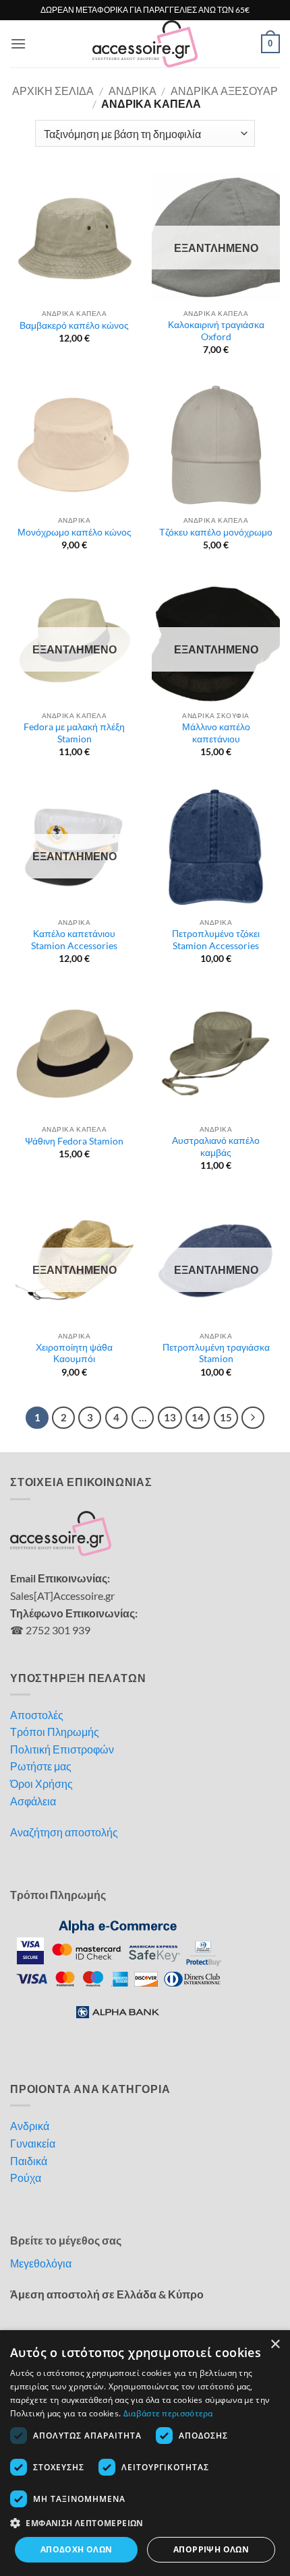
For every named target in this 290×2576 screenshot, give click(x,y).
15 (226, 1417)
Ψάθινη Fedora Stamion (74, 1141)
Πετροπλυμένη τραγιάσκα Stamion (216, 1353)
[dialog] (145, 2453)
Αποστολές (37, 1715)
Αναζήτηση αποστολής (64, 1832)
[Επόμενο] (253, 1418)
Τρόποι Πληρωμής (55, 1732)
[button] (18, 43)
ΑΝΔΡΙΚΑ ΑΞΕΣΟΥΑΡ (224, 91)
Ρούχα (26, 2178)
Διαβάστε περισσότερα (168, 2413)
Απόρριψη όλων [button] (211, 2549)
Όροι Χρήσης (41, 1783)
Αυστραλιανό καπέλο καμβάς (216, 1147)
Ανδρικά (30, 2126)
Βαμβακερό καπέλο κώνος (74, 325)
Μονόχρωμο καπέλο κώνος (75, 532)
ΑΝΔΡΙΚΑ (133, 91)
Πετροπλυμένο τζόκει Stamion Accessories (216, 940)
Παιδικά (29, 2161)
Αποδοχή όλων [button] (77, 2549)
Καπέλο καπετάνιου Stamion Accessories (74, 940)
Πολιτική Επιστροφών (62, 1749)
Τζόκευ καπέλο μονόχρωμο (216, 532)
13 (170, 1417)
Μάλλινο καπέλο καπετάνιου (216, 733)
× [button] (275, 2345)
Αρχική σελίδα (53, 91)
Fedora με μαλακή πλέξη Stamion (74, 733)
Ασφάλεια (33, 1801)
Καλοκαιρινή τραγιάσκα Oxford (216, 331)
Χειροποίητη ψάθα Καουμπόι (74, 1353)
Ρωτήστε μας (41, 1766)
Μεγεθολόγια (41, 2263)
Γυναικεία (33, 2143)
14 (198, 1417)
